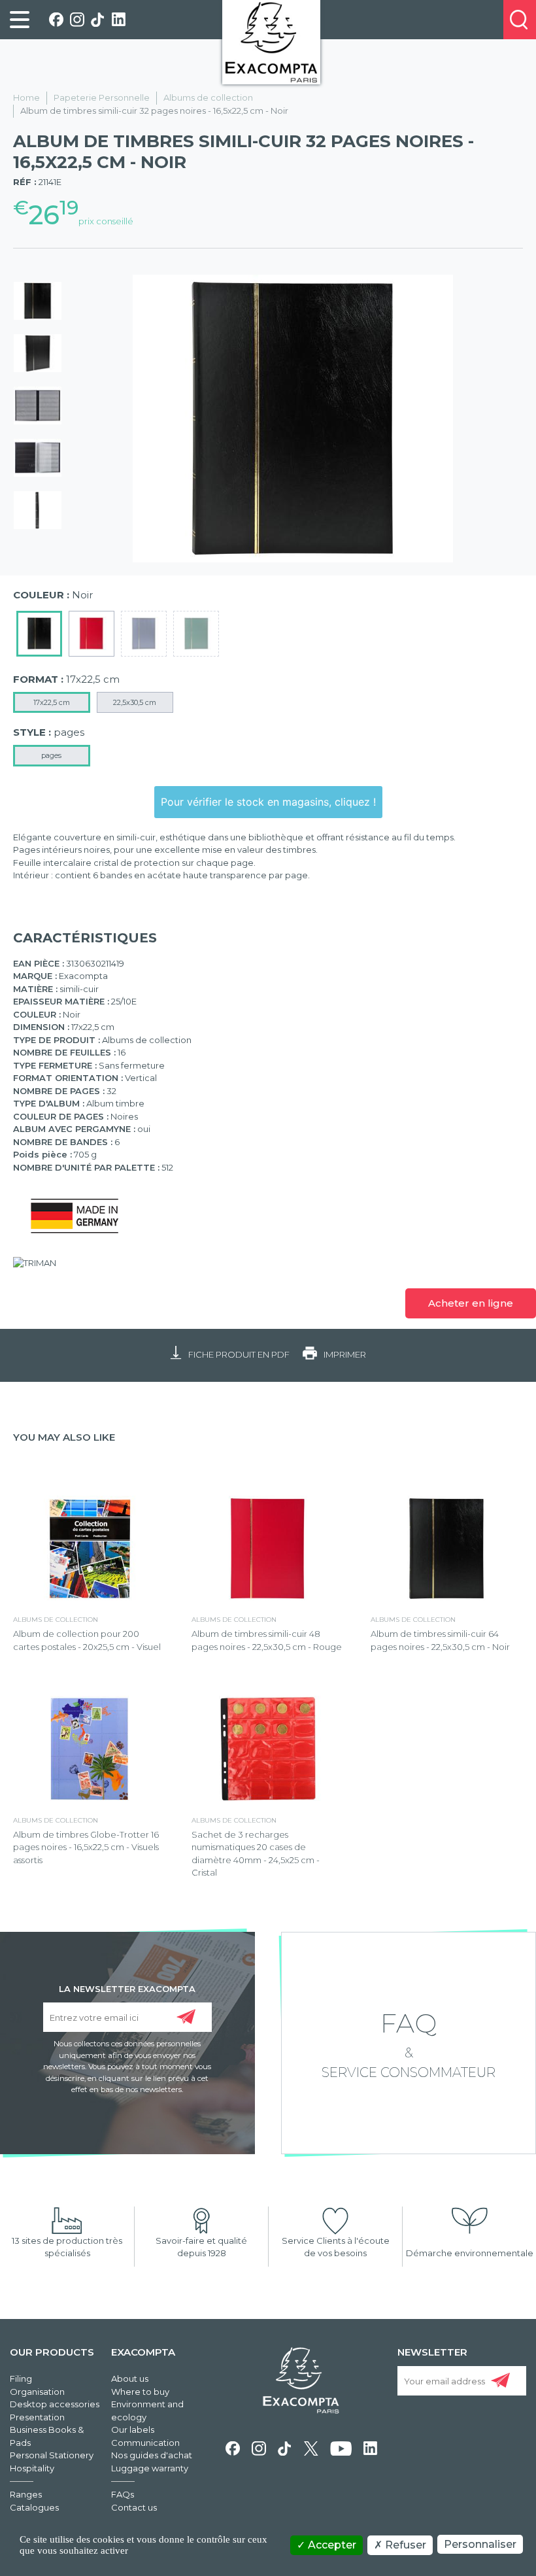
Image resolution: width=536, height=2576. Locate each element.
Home (26, 97)
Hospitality (32, 2468)
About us (130, 2379)
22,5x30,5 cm (135, 702)
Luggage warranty (150, 2468)
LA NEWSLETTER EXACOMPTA (127, 1988)
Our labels (133, 2430)
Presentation (37, 2417)
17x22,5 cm (52, 702)
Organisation (37, 2392)
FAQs (123, 2494)
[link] (20, 20)
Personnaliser (480, 2544)
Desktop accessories (55, 2404)
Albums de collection (208, 97)
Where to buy (140, 2392)
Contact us (134, 2507)
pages (51, 755)
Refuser (404, 2545)
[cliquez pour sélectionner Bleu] (144, 634)
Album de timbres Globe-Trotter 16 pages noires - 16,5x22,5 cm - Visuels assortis (86, 1847)
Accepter (331, 2545)
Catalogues (34, 2507)
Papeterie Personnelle (102, 97)
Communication (145, 2443)
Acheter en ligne (471, 1303)
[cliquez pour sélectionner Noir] (39, 634)
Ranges (26, 2494)
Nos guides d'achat (152, 2455)
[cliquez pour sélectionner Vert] (196, 634)
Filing (21, 2379)
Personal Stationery (52, 2455)
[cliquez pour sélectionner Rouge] (92, 634)
